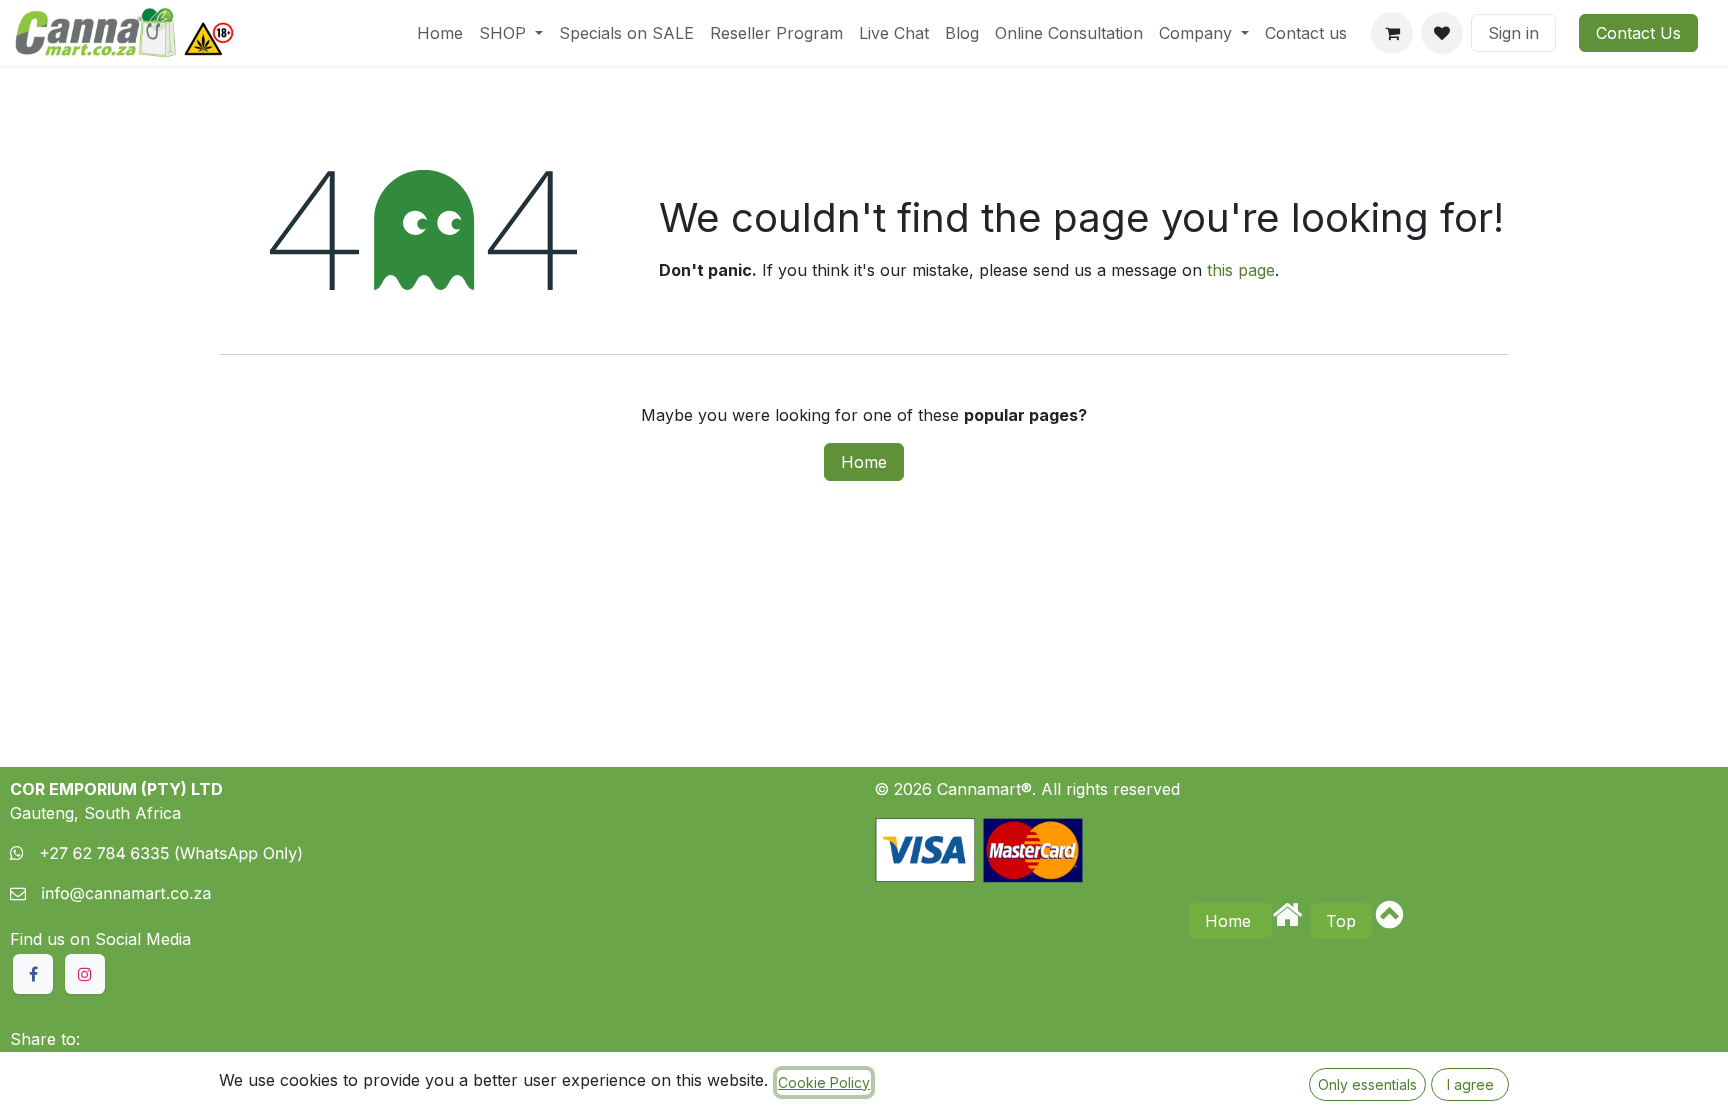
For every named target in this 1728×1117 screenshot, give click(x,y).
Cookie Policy (824, 1082)
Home (864, 462)
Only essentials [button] (1367, 1084)
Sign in (1513, 33)
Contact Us (1638, 33)
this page (1241, 270)
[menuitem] (440, 33)
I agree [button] (1470, 1084)
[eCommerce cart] (1392, 33)
